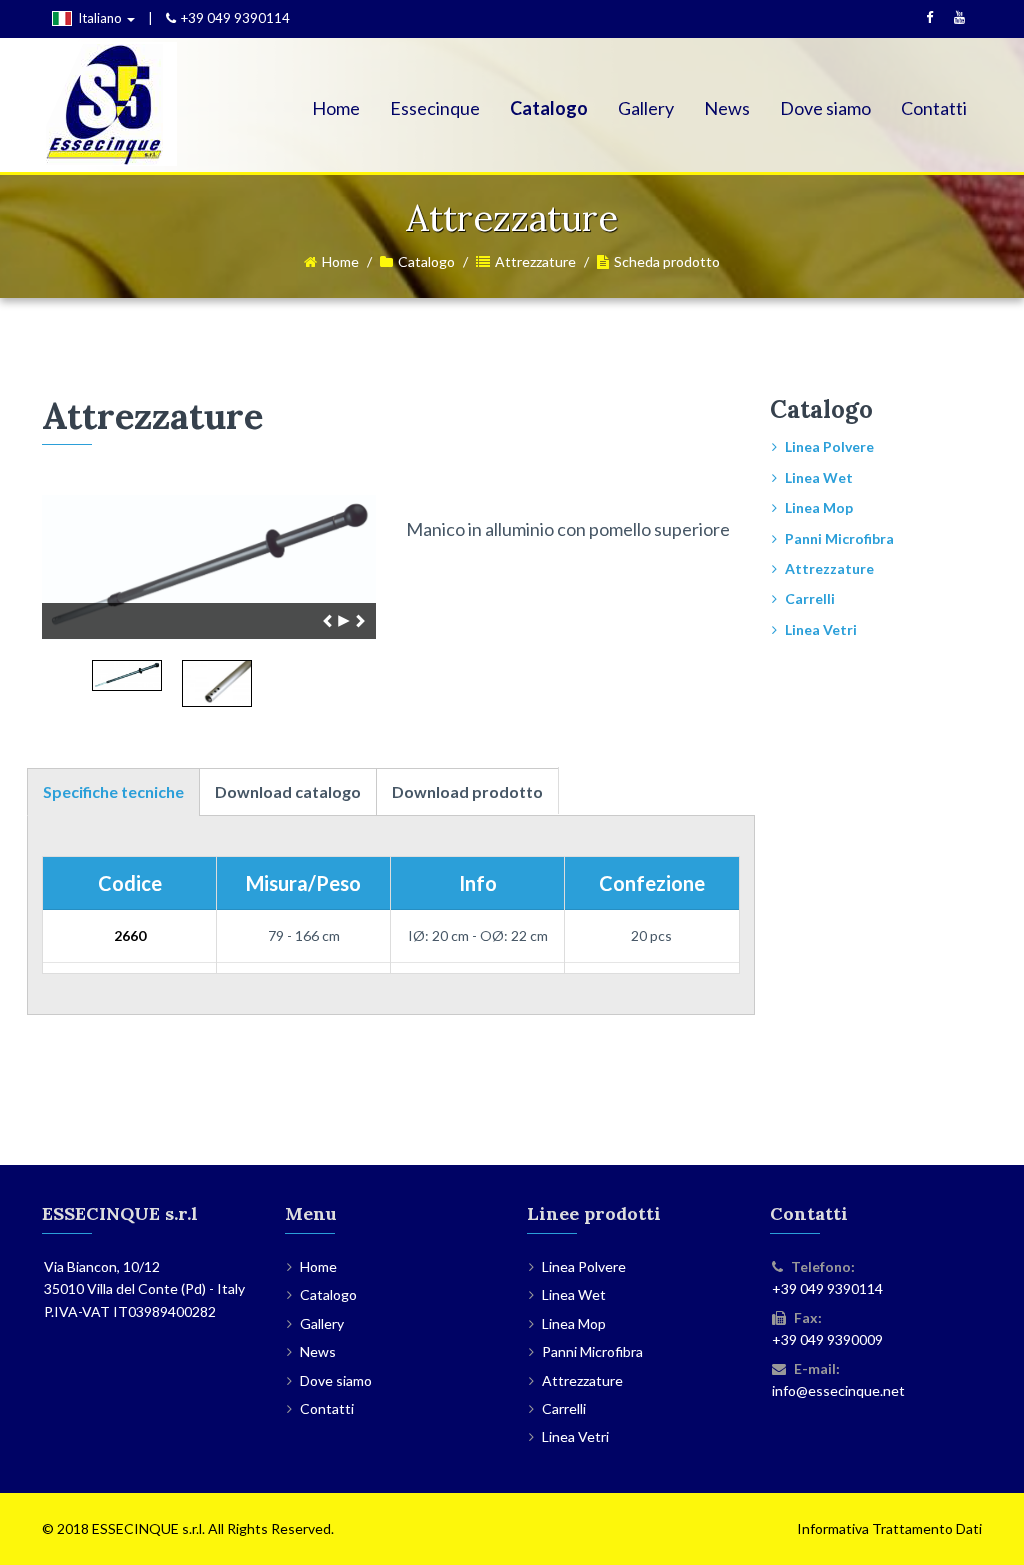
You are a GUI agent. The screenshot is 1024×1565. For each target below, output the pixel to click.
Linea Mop (819, 507)
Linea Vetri (821, 629)
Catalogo (549, 108)
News (727, 108)
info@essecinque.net (838, 1390)
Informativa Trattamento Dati (889, 1528)
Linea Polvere (829, 446)
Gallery (646, 108)
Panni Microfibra (839, 538)
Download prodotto (467, 791)
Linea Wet (819, 477)
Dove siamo (825, 108)
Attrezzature (535, 261)
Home (336, 108)
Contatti (934, 108)
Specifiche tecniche (113, 791)
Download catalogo (288, 791)
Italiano (101, 18)
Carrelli (810, 598)
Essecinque (435, 108)
